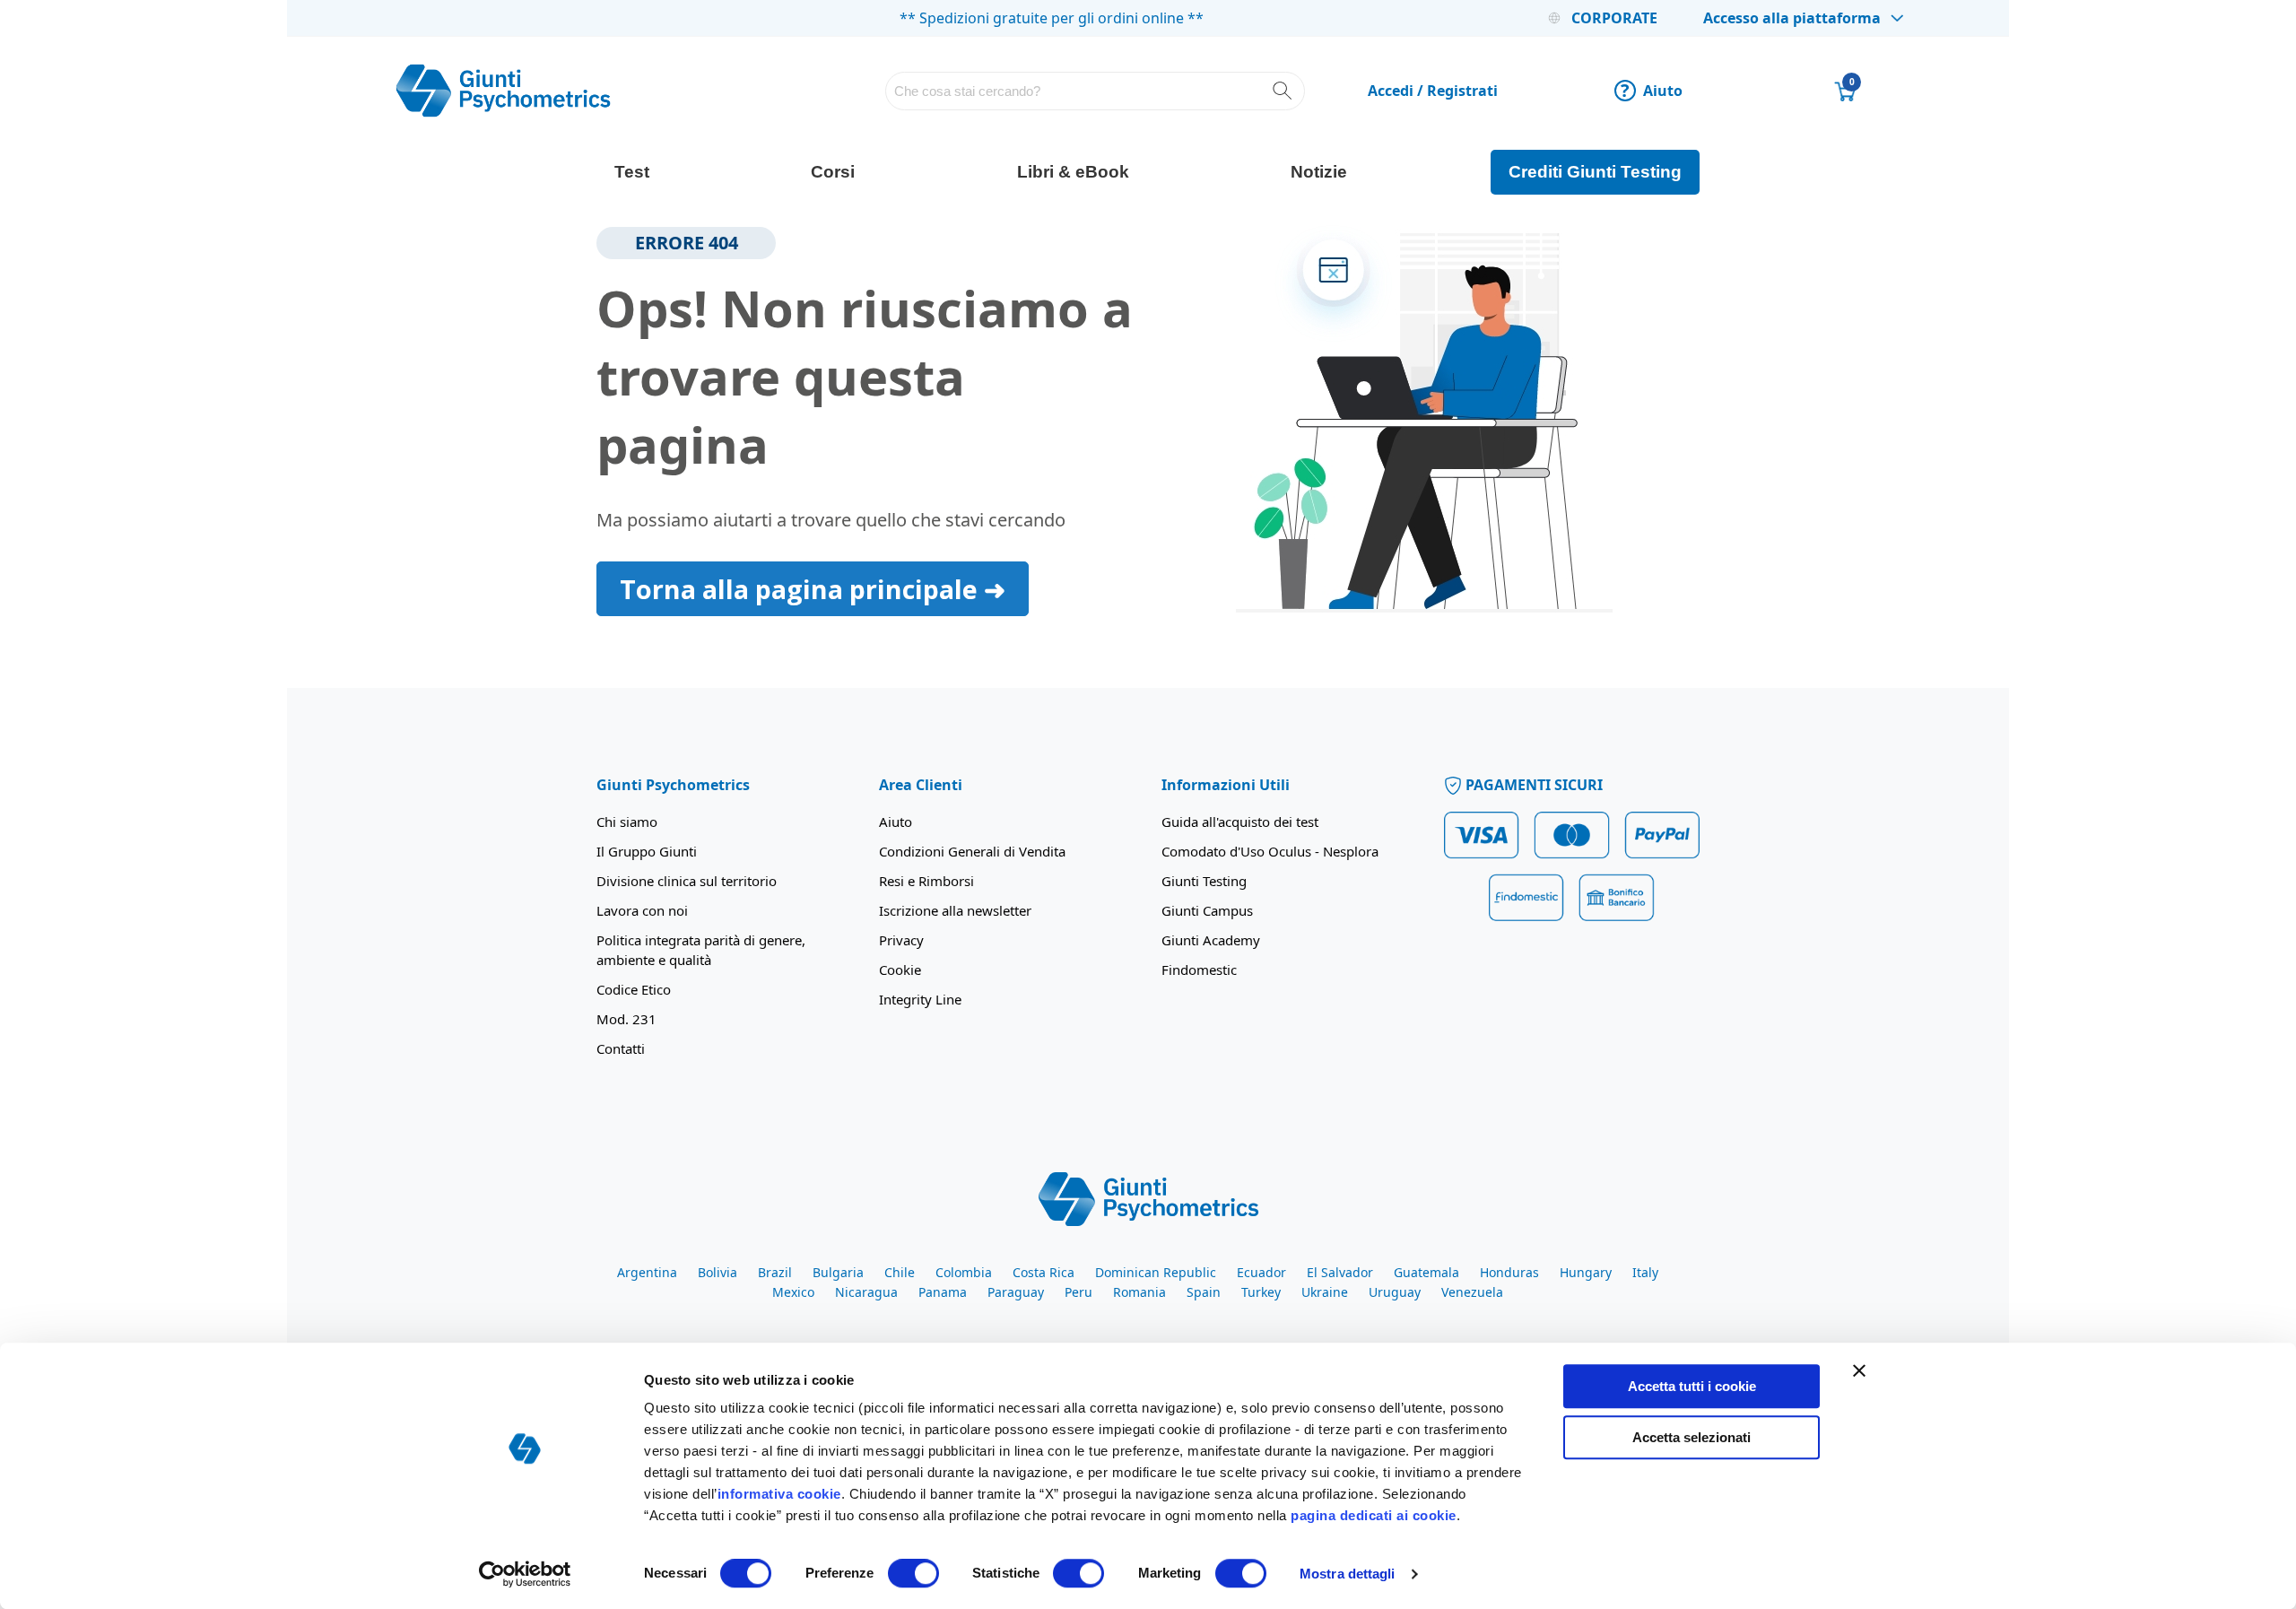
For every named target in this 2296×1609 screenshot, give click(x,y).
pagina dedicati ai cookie (1374, 1515)
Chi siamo (627, 822)
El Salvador (1340, 1272)
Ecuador (1261, 1272)
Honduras (1509, 1272)
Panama (943, 1292)
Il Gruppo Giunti (647, 851)
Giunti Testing (1204, 881)
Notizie (1319, 172)
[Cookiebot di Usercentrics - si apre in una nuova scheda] (525, 1574)
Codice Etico (634, 989)
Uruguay (1395, 1292)
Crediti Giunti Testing (1595, 172)
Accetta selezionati (1692, 1437)
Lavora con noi (642, 910)
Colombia (964, 1272)
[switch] (913, 1575)
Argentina (647, 1272)
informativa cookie (779, 1494)
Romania (1139, 1292)
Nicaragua (866, 1292)
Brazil (775, 1272)
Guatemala (1426, 1272)
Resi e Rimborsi (926, 881)
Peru (1078, 1292)
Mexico (793, 1292)
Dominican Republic (1156, 1272)
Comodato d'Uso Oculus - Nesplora (1270, 851)
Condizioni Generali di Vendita (972, 851)
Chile (900, 1272)
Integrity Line (920, 999)
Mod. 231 (626, 1019)
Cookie (900, 970)
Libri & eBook (1073, 172)
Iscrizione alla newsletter (955, 910)
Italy (1645, 1272)
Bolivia (717, 1272)
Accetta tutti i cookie (1692, 1386)
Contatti (621, 1048)
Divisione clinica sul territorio (687, 881)
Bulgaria (838, 1272)
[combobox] (1096, 91)
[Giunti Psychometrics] (1148, 1197)
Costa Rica (1044, 1272)
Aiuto (1652, 91)
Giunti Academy (1211, 940)
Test (632, 172)
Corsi (833, 172)
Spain (1204, 1292)
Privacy (901, 940)
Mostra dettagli (1348, 1574)
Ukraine (1325, 1292)
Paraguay (1016, 1292)
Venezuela (1472, 1292)
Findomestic (1199, 970)
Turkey (1261, 1292)
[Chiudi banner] (1859, 1370)
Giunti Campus (1207, 910)
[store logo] (503, 91)
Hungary (1586, 1272)
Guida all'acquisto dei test (1240, 822)
